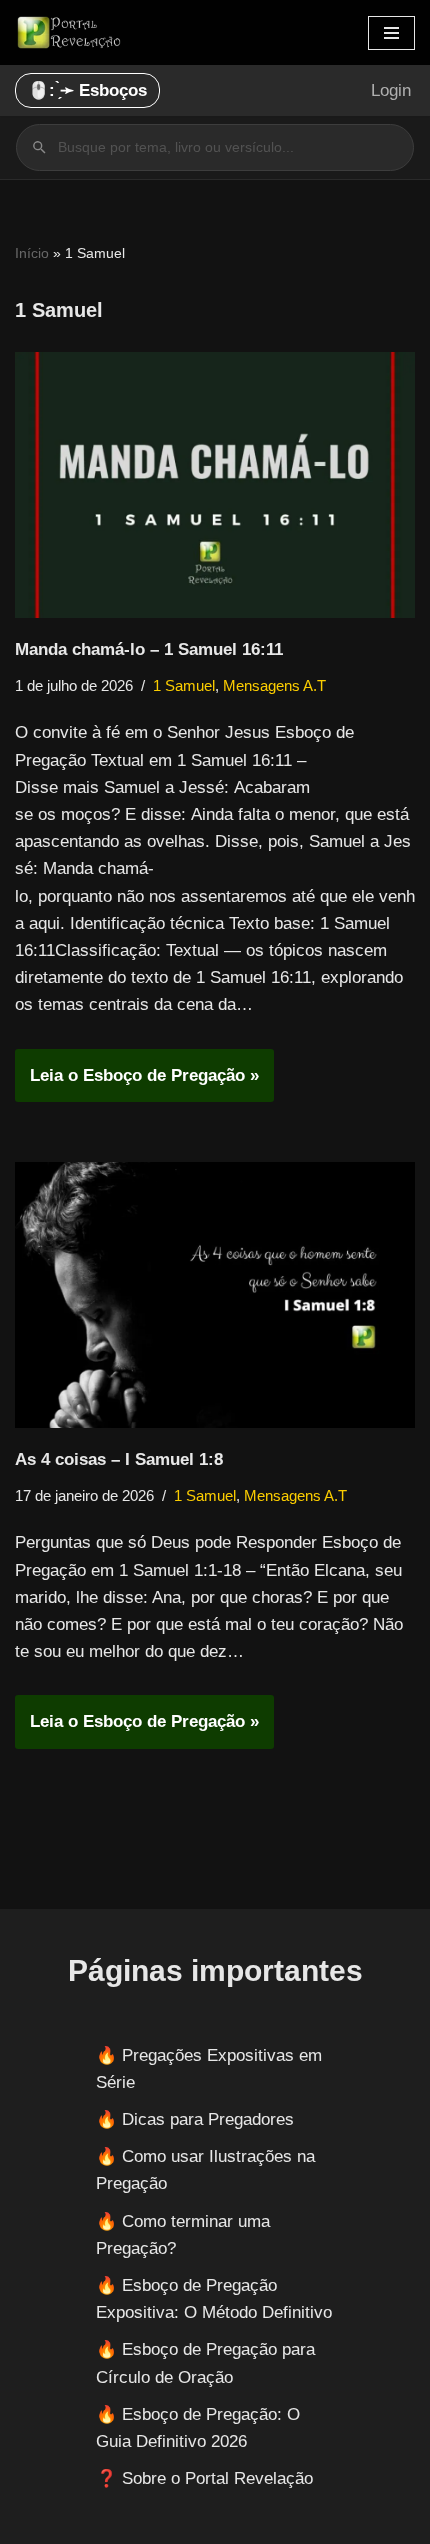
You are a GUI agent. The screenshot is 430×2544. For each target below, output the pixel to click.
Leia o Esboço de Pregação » (137, 1083)
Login (391, 90)
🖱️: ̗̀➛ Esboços (87, 90)
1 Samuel (184, 685)
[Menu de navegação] (391, 33)
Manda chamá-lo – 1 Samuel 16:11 (149, 649)
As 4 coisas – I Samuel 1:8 (119, 1459)
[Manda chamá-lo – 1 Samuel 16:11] (215, 485)
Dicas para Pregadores (208, 2119)
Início (32, 253)
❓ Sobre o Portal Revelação (204, 2478)
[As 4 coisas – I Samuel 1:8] (215, 1295)
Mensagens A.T (274, 685)
